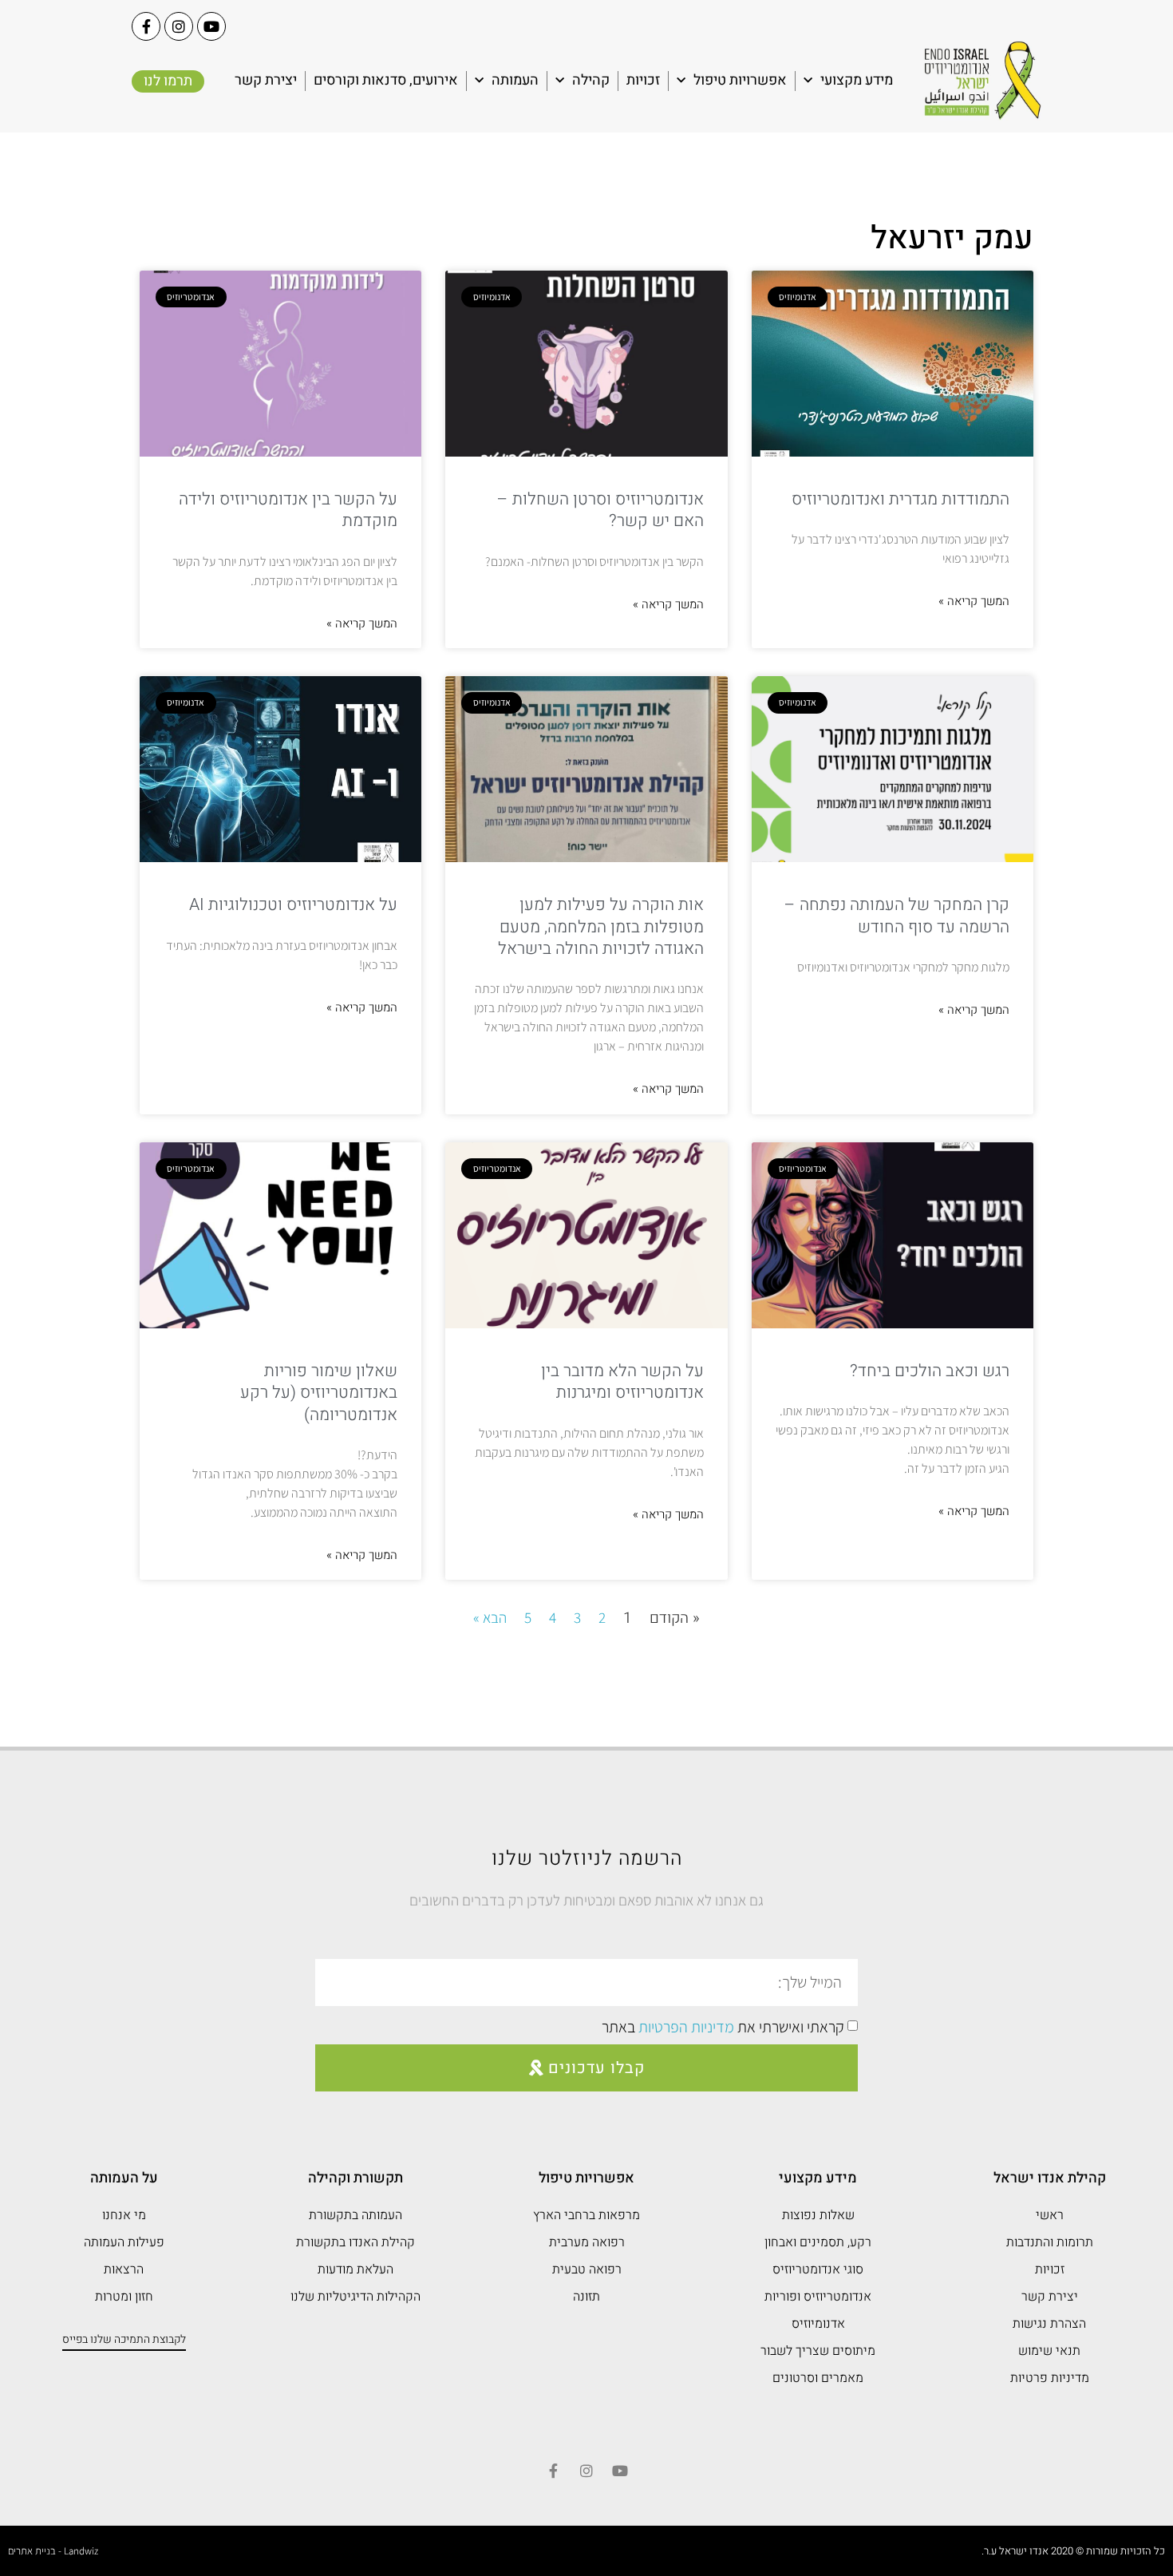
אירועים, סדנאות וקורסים (386, 80)
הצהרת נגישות (1049, 2324)
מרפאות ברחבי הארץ (586, 2215)
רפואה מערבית (587, 2242)
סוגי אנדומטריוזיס (818, 2269)
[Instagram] (179, 26)
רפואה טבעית (587, 2269)
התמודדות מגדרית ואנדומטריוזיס (900, 499)
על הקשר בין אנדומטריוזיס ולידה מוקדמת (288, 510)
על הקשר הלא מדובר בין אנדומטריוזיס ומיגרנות (622, 1382)
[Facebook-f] (146, 26)
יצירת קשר (266, 80)
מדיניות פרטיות (1050, 2378)
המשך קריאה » (974, 601)
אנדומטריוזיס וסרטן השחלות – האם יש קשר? (600, 510)
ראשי (1050, 2215)
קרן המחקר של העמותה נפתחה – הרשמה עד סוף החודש (897, 916)
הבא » (490, 1617)
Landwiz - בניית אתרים (53, 2551)
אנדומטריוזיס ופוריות (818, 2297)
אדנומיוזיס (818, 2324)
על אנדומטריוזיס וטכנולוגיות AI (293, 905)
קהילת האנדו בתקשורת (355, 2242)
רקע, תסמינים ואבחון (818, 2242)
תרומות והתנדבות (1050, 2242)
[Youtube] (211, 26)
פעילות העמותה (124, 2242)
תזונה (586, 2297)
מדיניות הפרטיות (686, 2027)
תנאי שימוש (1049, 2351)
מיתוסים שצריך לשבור (818, 2351)
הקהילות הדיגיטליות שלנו (355, 2297)
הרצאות (124, 2269)
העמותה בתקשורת (355, 2215)
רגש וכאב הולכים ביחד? (930, 1371)
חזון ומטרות (124, 2297)
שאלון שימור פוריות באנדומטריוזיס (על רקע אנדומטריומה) (319, 1393)
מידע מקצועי (857, 80)
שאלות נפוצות (818, 2215)
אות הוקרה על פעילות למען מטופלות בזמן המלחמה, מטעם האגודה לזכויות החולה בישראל (601, 927)
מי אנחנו (124, 2215)
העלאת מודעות (355, 2269)
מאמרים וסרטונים (818, 2378)
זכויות (643, 80)
